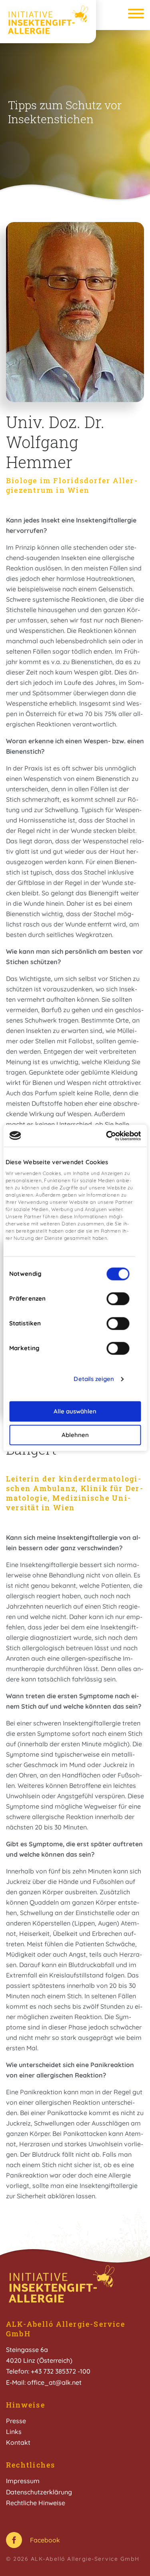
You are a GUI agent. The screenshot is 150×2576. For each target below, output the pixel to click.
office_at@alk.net (54, 2382)
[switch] (118, 1299)
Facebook (45, 2540)
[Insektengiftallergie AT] (48, 20)
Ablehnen (75, 1435)
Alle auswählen (75, 1411)
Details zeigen (94, 1379)
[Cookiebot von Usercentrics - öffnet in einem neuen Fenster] (107, 1136)
